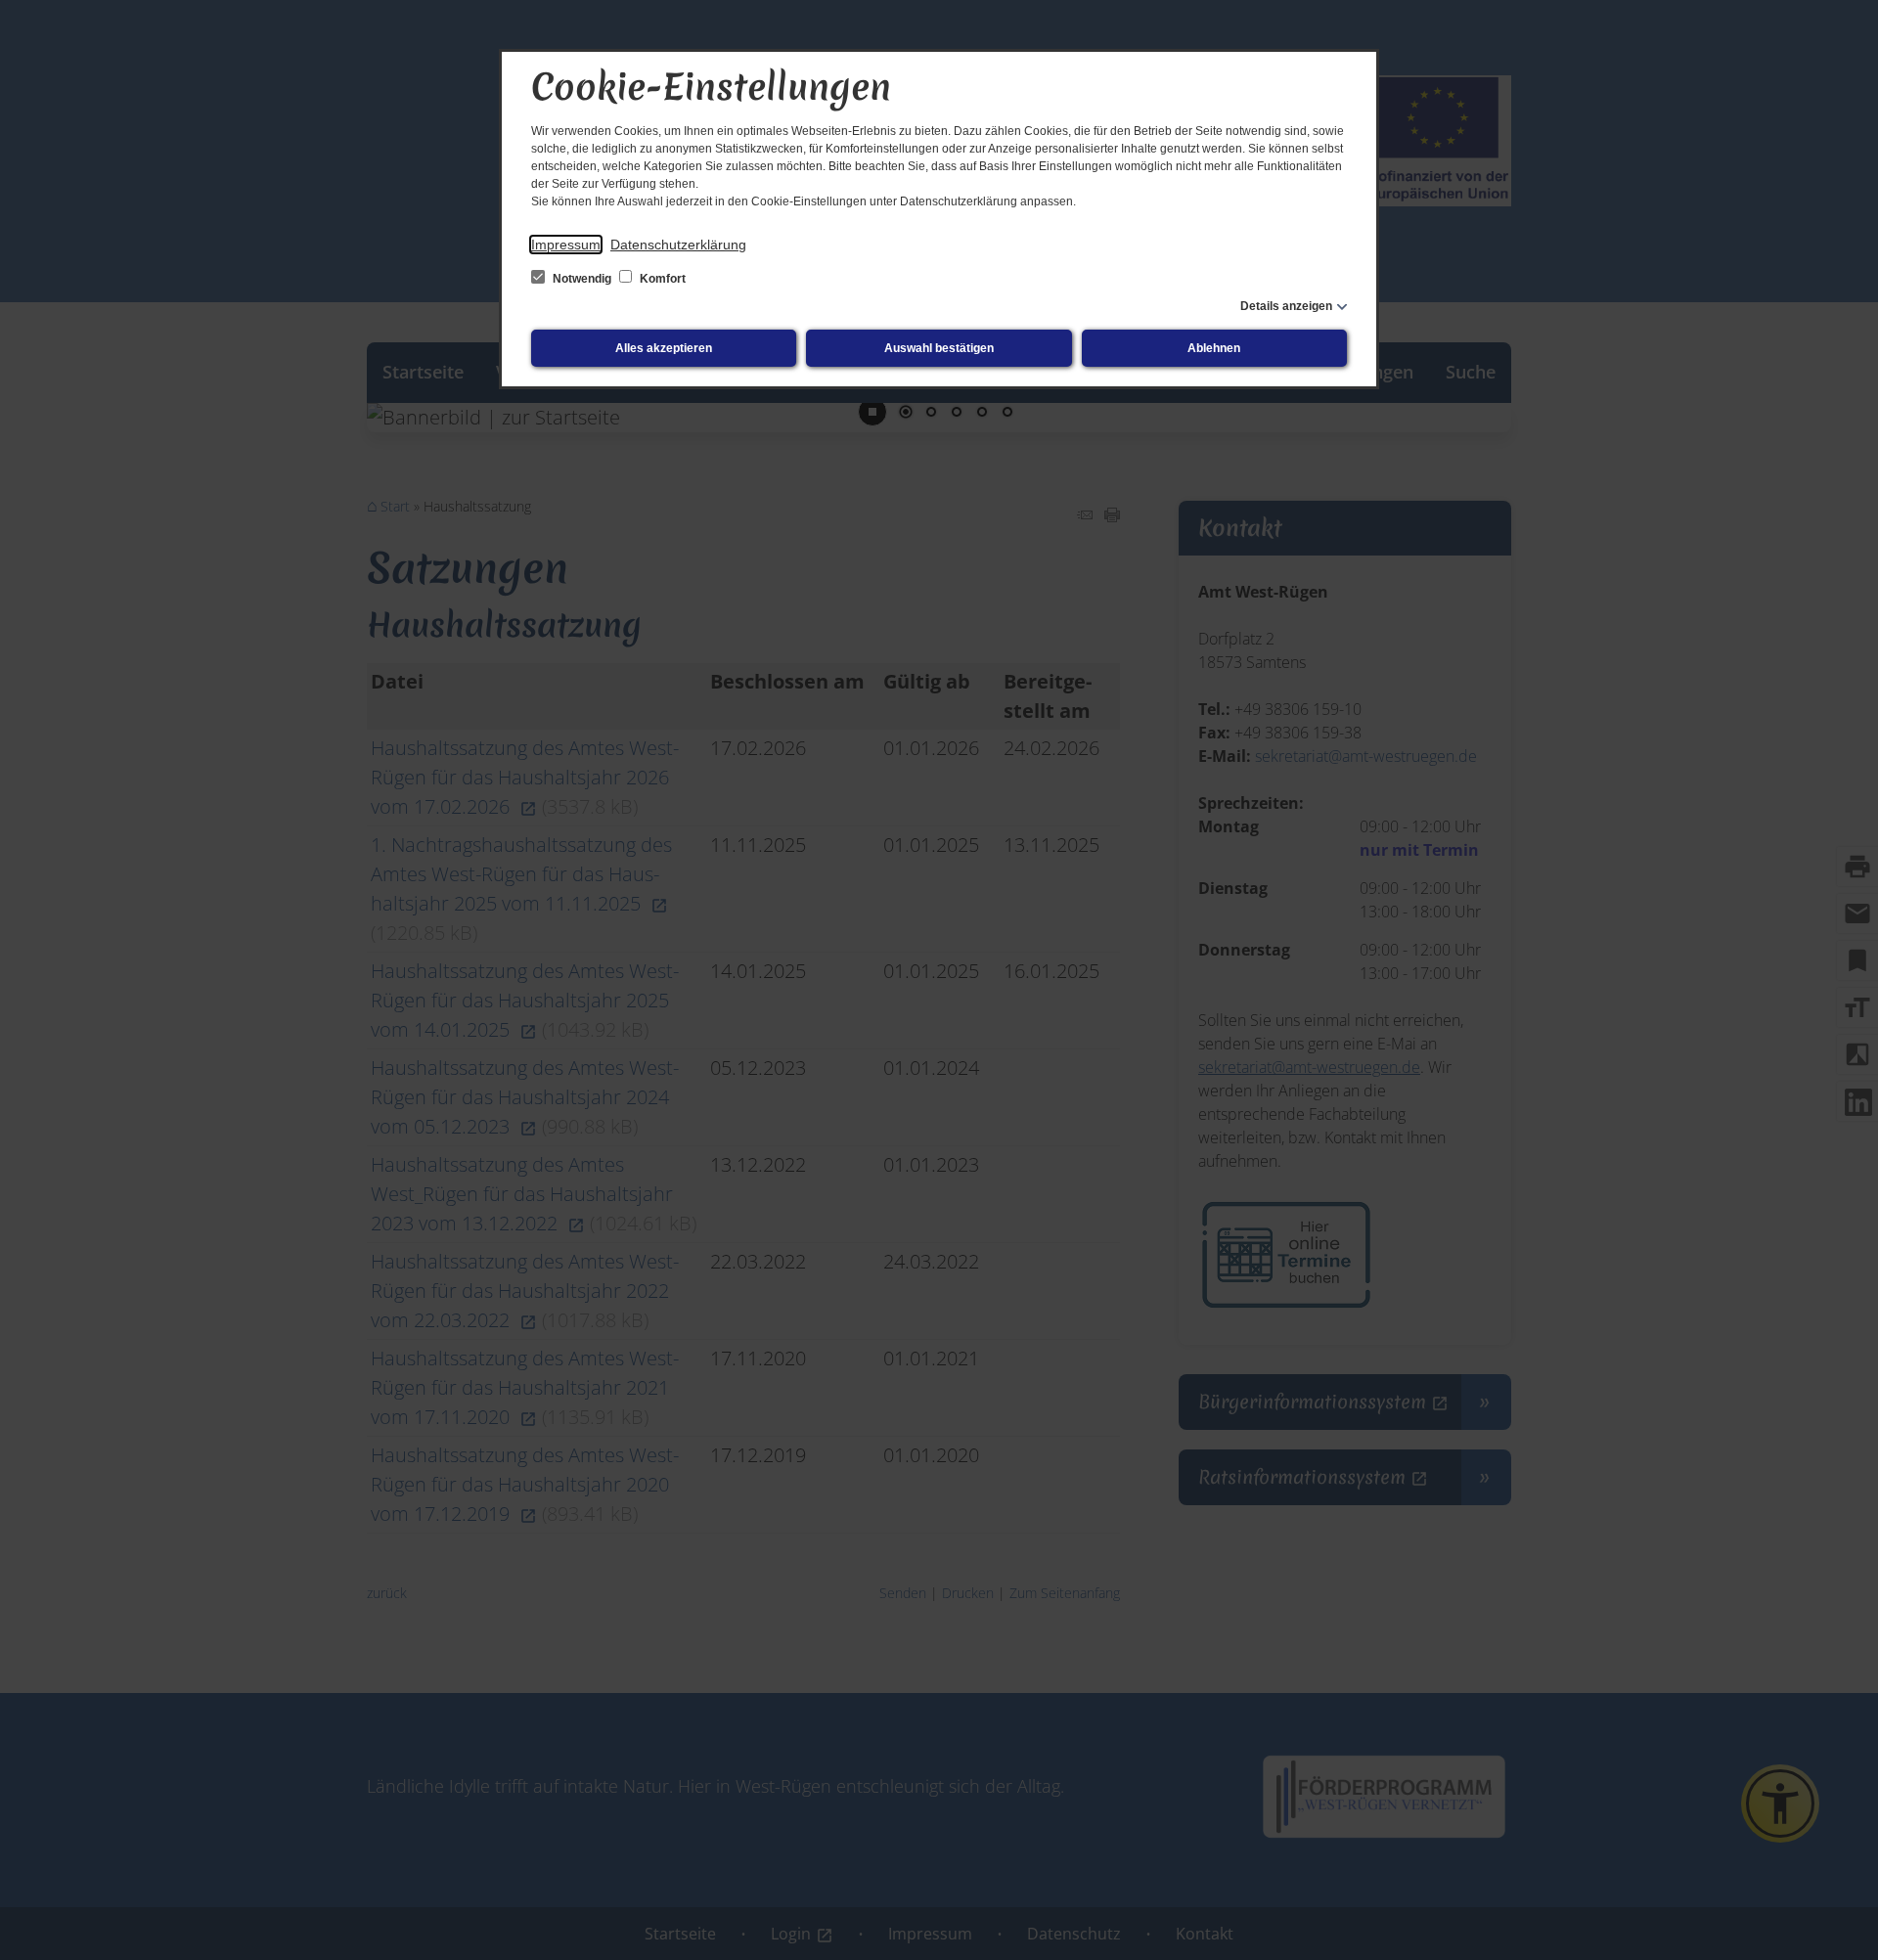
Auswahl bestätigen (939, 348)
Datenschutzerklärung (678, 245)
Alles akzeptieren (664, 348)
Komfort (661, 279)
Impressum (566, 245)
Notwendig (582, 279)
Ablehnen (1214, 348)
